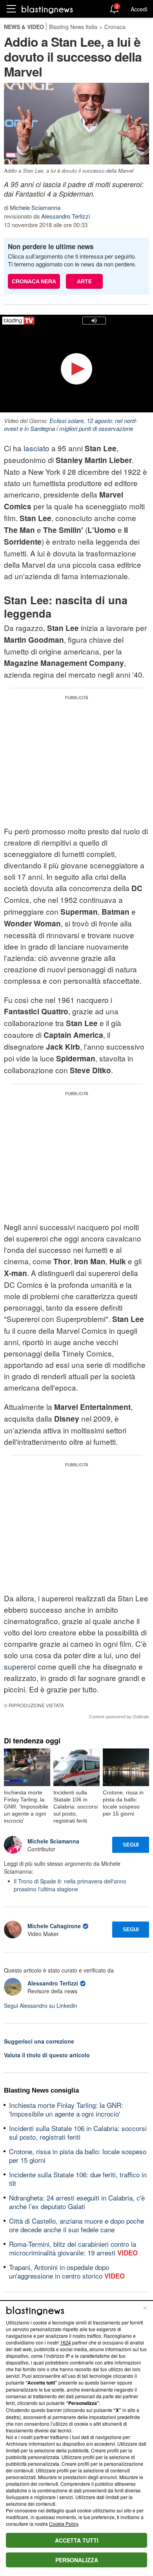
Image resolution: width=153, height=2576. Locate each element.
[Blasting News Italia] (47, 9)
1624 (66, 2342)
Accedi (139, 9)
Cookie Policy (64, 2524)
